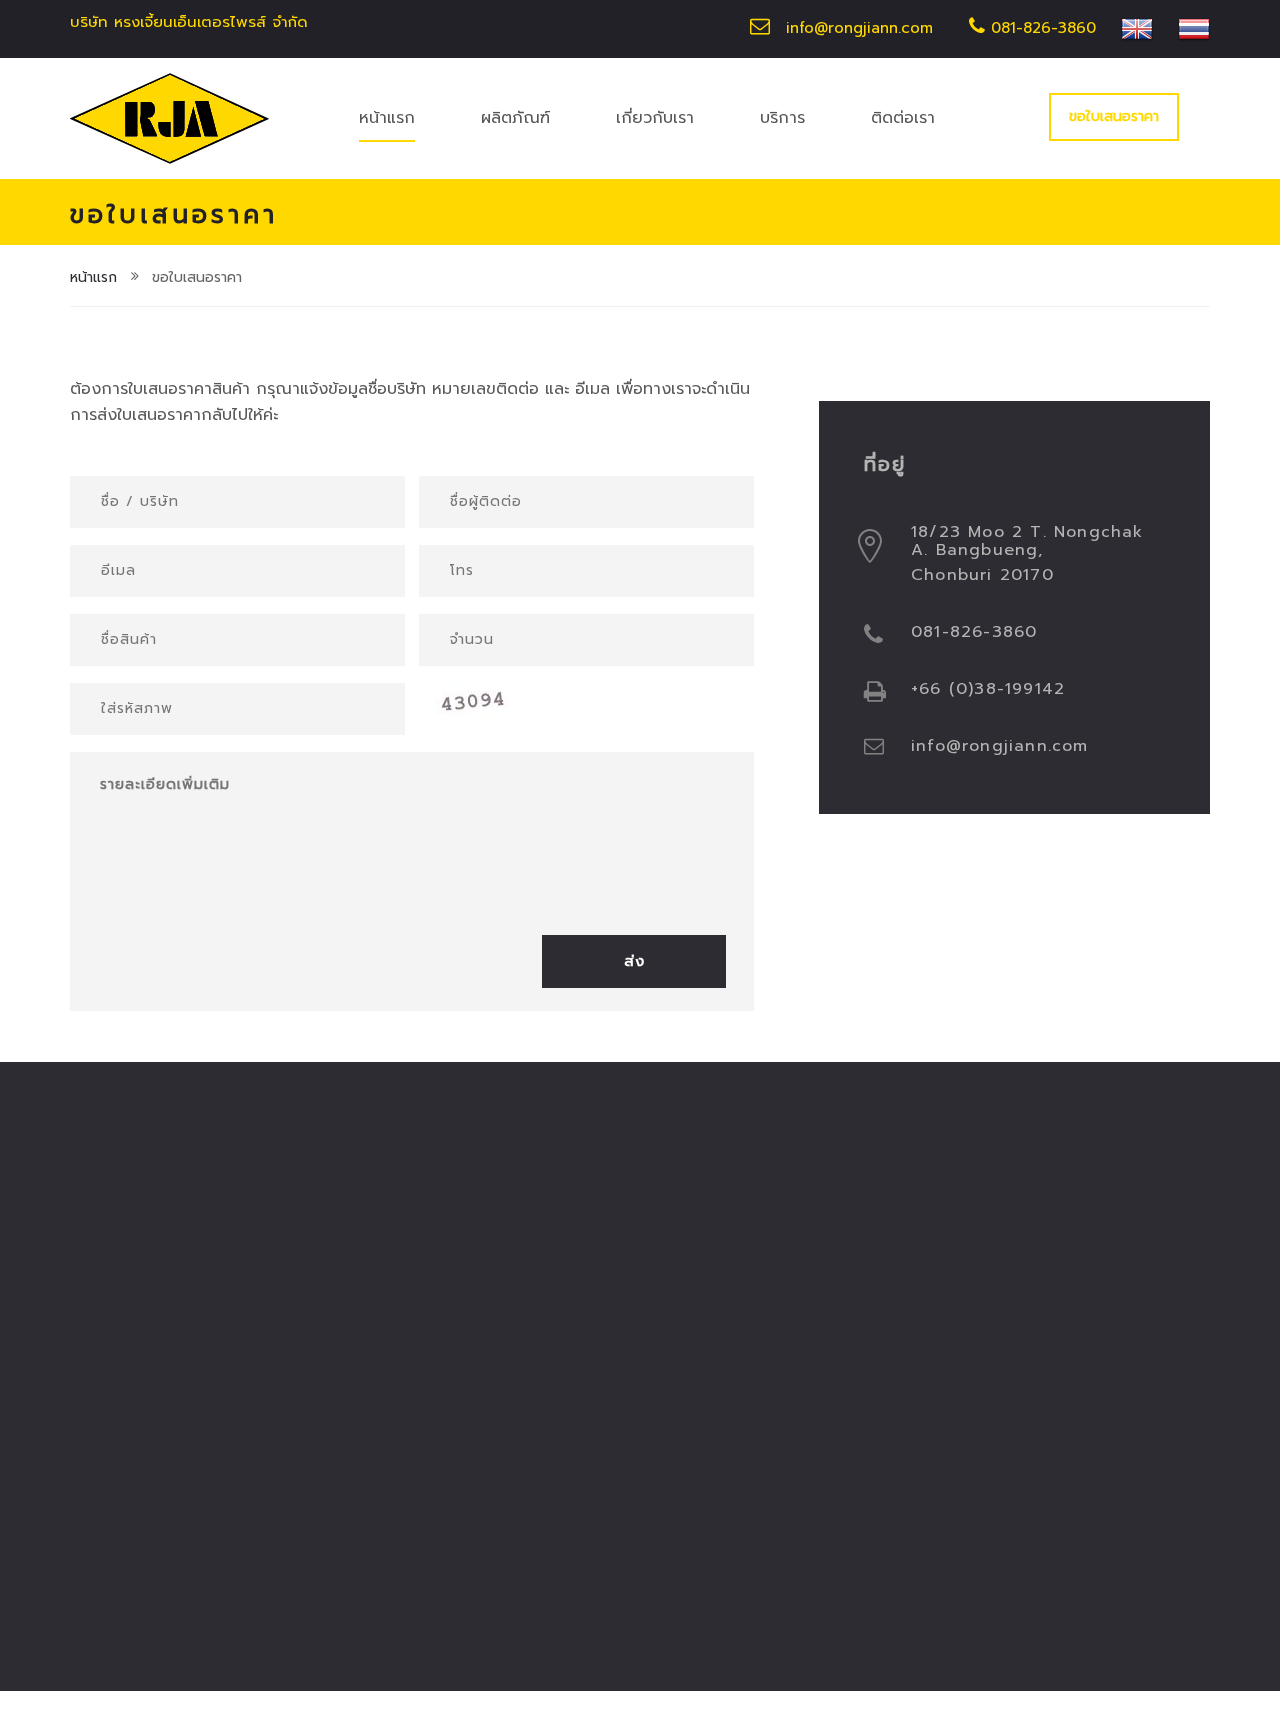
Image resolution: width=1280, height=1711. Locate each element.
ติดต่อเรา (903, 118)
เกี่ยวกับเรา (655, 118)
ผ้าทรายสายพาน (304, 1366)
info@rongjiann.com (859, 28)
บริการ (782, 118)
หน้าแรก (387, 118)
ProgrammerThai (486, 1651)
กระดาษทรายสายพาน (320, 1413)
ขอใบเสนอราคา (1114, 116)
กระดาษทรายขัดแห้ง (316, 1225)
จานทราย (100, 1272)
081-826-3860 (1040, 28)
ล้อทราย (277, 1272)
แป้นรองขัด (288, 1319)
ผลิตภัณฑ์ (515, 118)
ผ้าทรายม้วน (110, 1413)
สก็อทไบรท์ (106, 1319)
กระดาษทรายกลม (127, 1225)
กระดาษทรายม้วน (126, 1366)
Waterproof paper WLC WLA (158, 1469)
